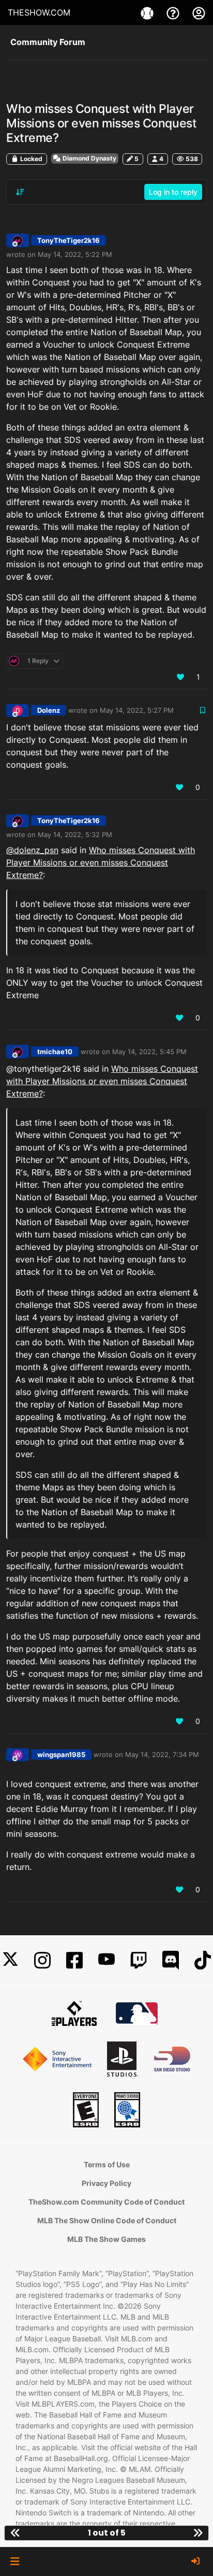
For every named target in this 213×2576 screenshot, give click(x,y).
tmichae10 (55, 1052)
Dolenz (49, 710)
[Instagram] (42, 1960)
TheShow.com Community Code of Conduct (106, 2202)
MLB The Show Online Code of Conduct (107, 2220)
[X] (10, 1960)
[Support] (174, 12)
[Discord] (171, 1960)
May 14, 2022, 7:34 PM (162, 1754)
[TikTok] (203, 1960)
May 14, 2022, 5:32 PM (75, 834)
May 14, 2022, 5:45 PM (149, 1052)
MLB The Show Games (106, 2239)
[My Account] (199, 12)
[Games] (148, 12)
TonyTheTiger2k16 (69, 240)
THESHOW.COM (39, 12)
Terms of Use (107, 2164)
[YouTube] (106, 1960)
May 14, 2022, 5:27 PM (137, 710)
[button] (15, 2561)
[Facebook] (74, 1960)
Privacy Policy (106, 2183)
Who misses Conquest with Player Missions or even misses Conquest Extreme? (101, 862)
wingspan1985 (61, 1754)
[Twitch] (139, 1960)
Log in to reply (173, 192)
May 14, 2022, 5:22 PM (75, 254)
